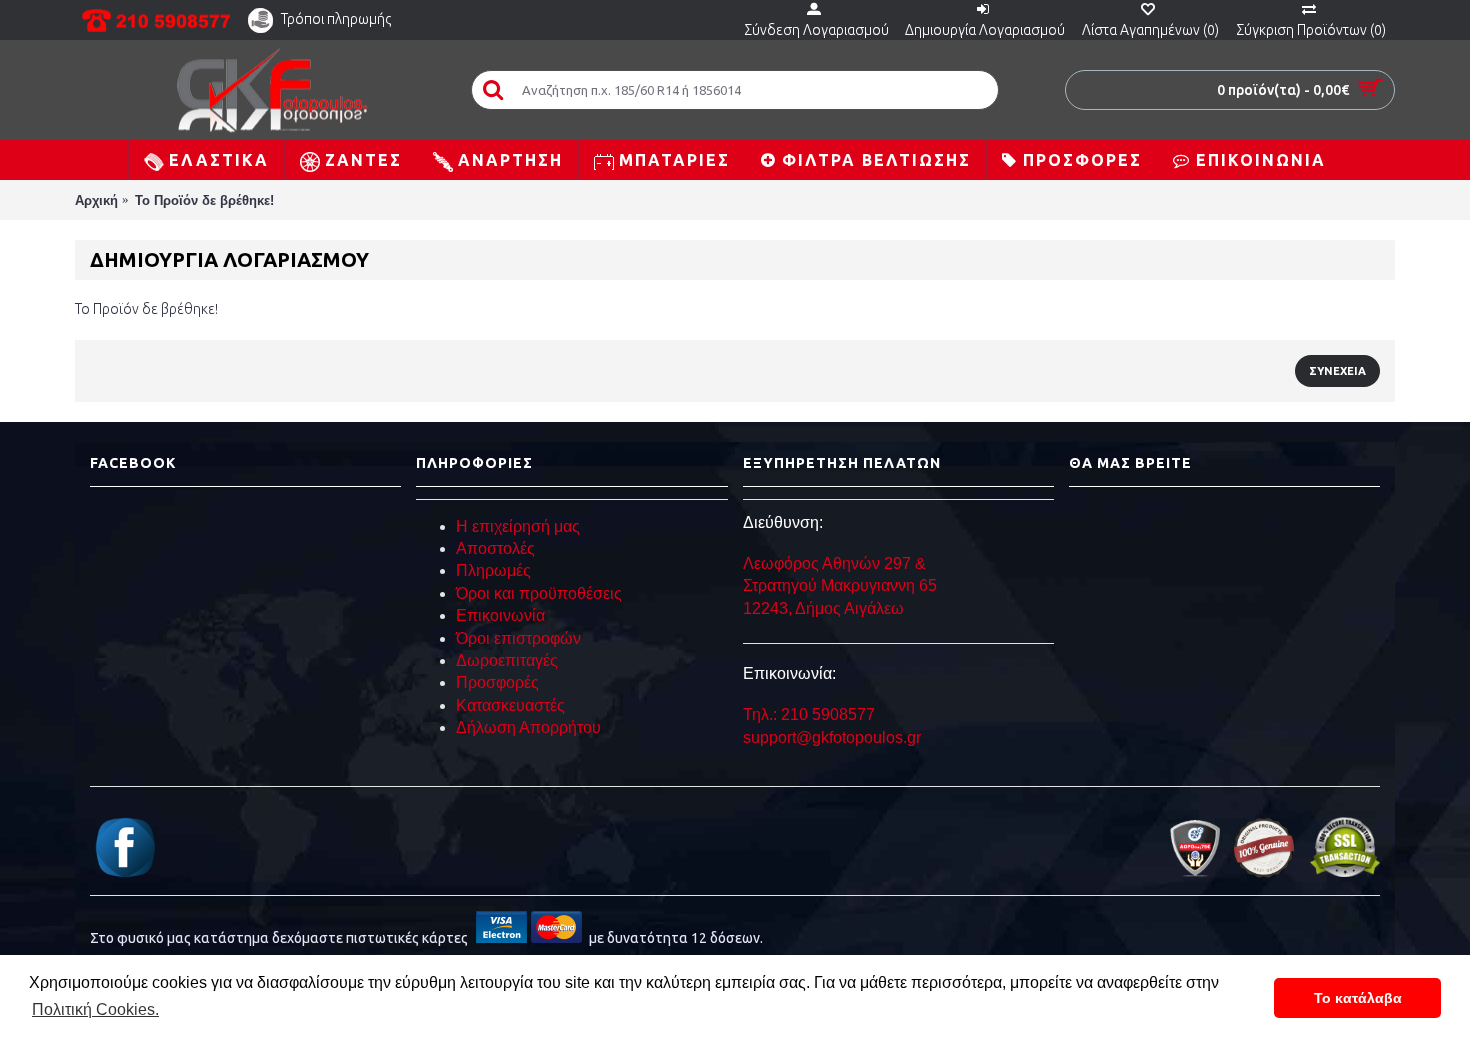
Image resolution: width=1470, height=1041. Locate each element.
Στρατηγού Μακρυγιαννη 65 (842, 585)
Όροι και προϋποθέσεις (539, 593)
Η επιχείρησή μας (518, 526)
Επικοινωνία (500, 615)
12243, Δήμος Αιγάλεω (823, 608)
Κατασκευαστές (510, 705)
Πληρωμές (493, 570)
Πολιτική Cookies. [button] (95, 1009)
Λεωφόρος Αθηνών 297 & (834, 563)
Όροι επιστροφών (518, 638)
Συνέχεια (1337, 371)
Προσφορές (497, 682)
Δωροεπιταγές (507, 660)
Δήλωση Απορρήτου (528, 727)
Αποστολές (495, 548)
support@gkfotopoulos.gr (832, 737)
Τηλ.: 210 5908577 (809, 714)
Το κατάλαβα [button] (1358, 998)
